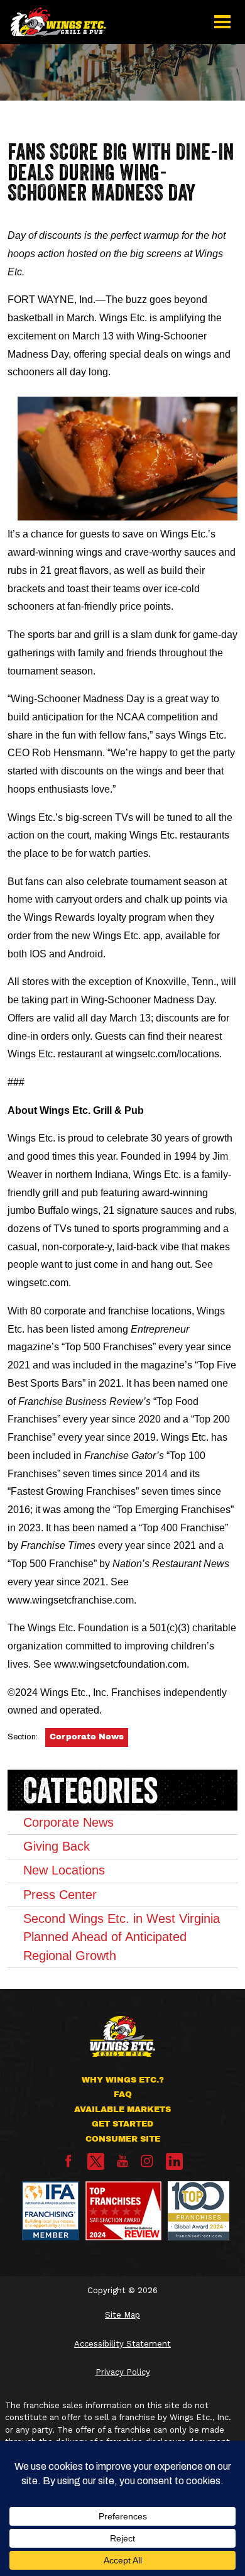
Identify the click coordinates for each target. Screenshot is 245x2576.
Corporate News (87, 1737)
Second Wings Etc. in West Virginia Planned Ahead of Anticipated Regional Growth (122, 1937)
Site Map (122, 2315)
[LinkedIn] (174, 2161)
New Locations (64, 1870)
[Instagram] (147, 2165)
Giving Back (57, 1846)
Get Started (122, 2124)
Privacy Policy (123, 2372)
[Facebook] (68, 2165)
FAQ (123, 2094)
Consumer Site (123, 2139)
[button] (223, 22)
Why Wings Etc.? (123, 2080)
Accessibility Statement (122, 2344)
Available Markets (122, 2110)
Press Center (60, 1895)
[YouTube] (122, 2165)
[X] (96, 2161)
